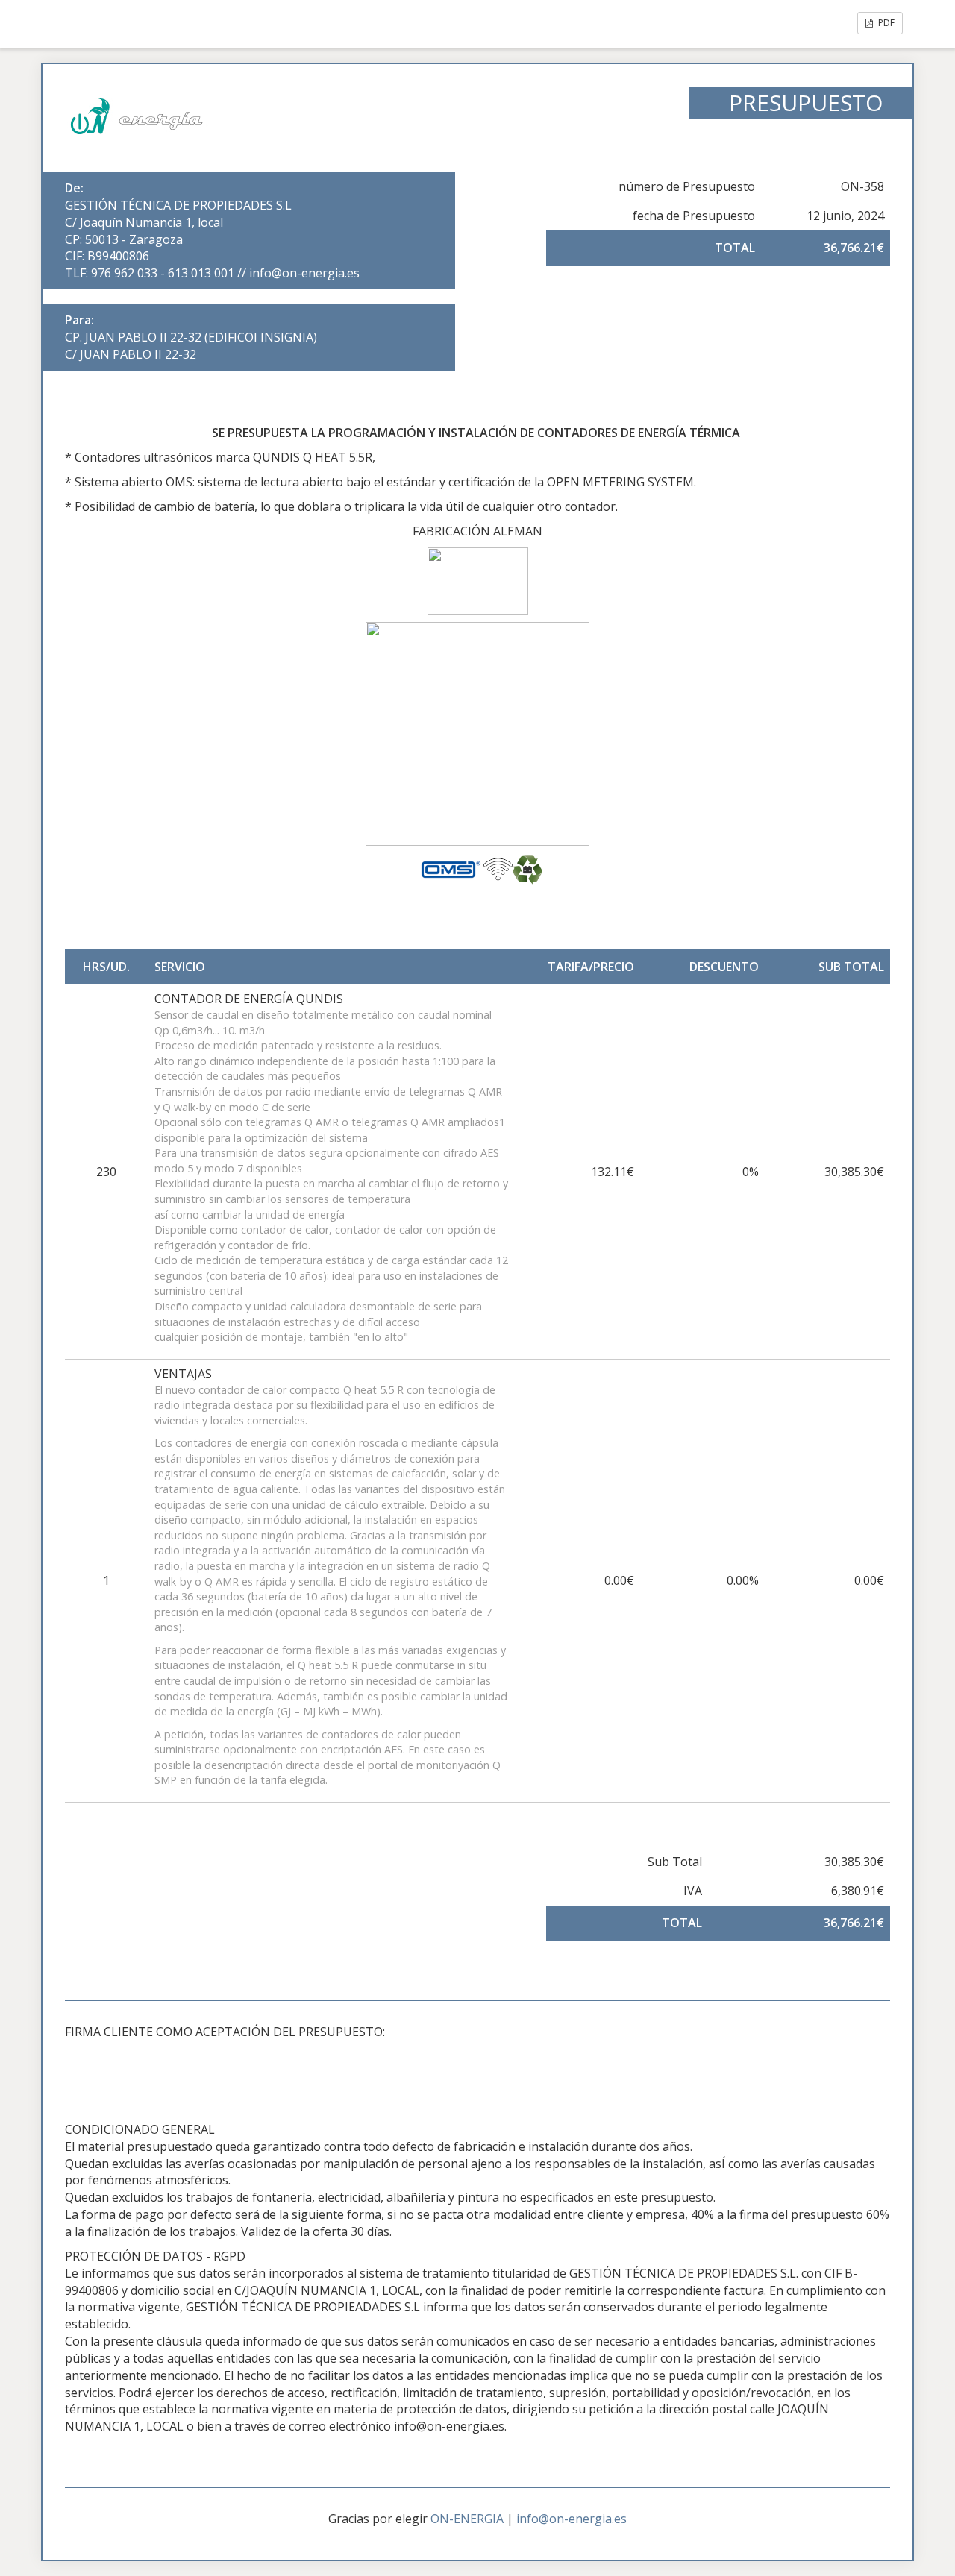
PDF (885, 23)
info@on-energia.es (572, 2519)
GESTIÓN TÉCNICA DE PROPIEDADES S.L (178, 205)
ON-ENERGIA (467, 2519)
